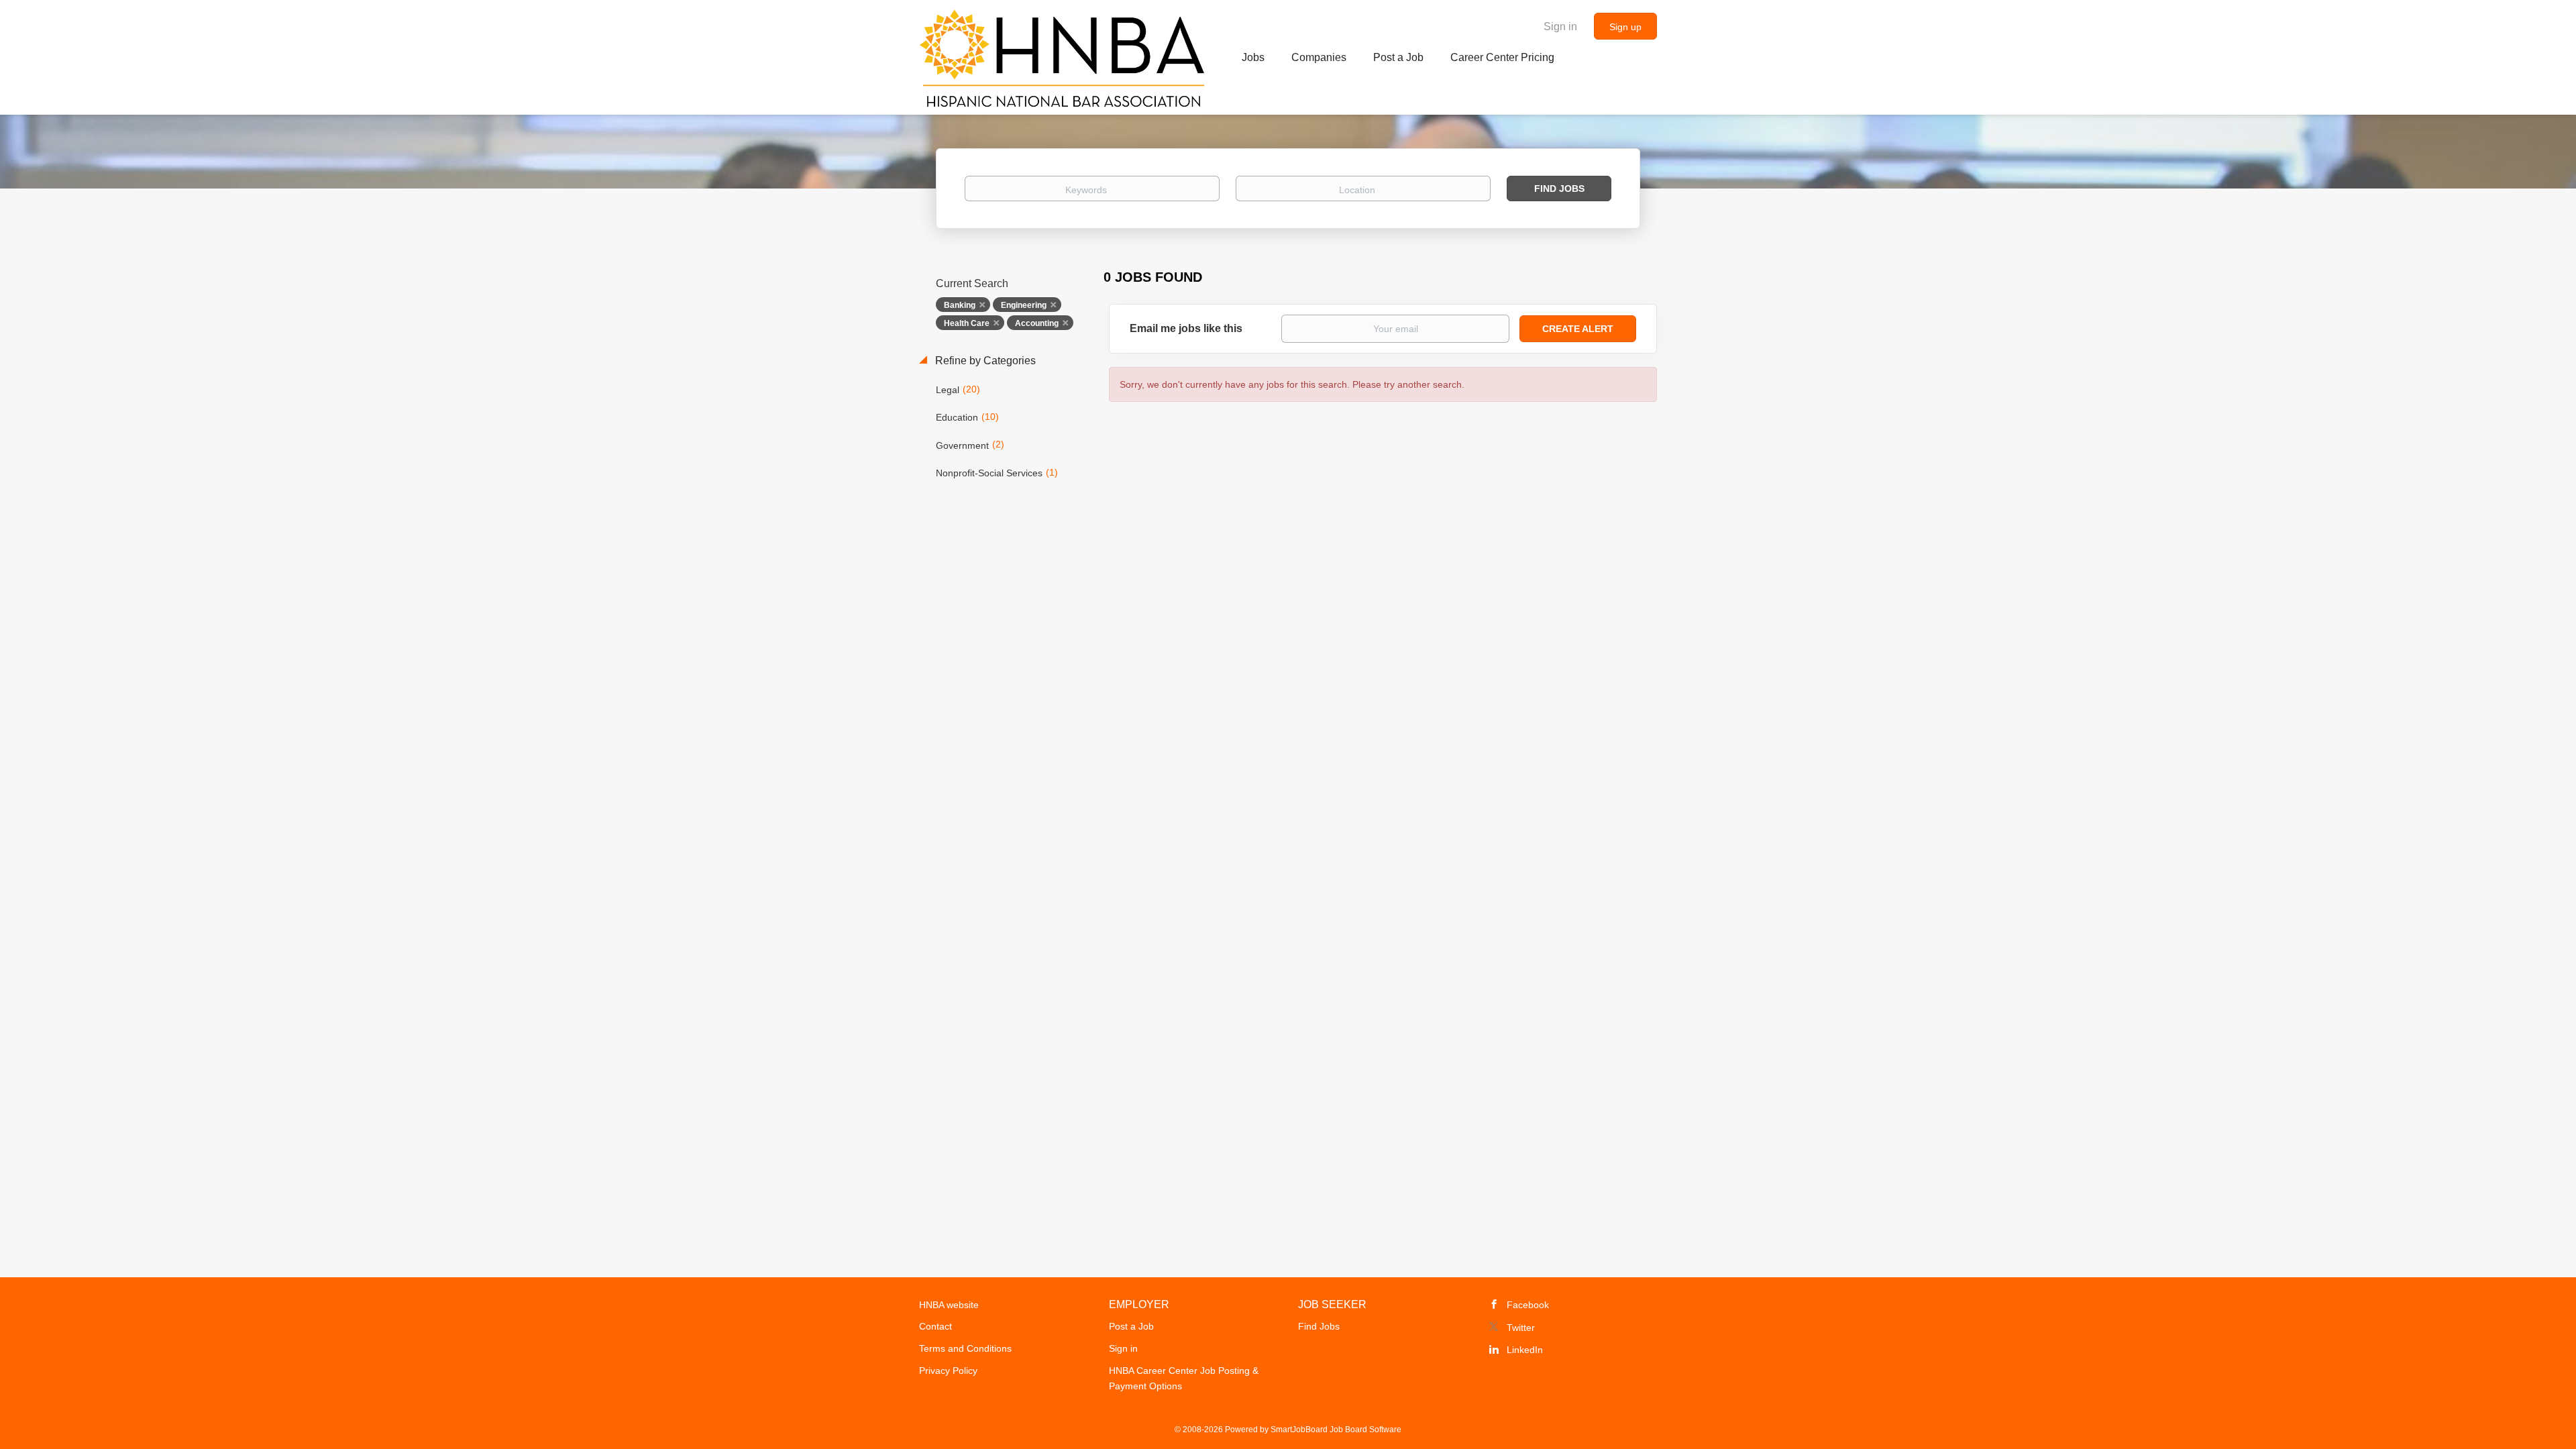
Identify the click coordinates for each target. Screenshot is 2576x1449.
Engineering (1024, 305)
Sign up (1625, 27)
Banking (960, 305)
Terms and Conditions (965, 1348)
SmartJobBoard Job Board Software (1336, 1430)
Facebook (1528, 1305)
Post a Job (1131, 1326)
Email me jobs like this (1186, 328)
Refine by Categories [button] (984, 361)
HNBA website (949, 1305)
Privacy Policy (948, 1371)
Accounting (1037, 323)
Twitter (1521, 1328)
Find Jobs (1559, 189)
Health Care (967, 323)
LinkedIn (1525, 1350)
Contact (935, 1326)
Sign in (1560, 26)
